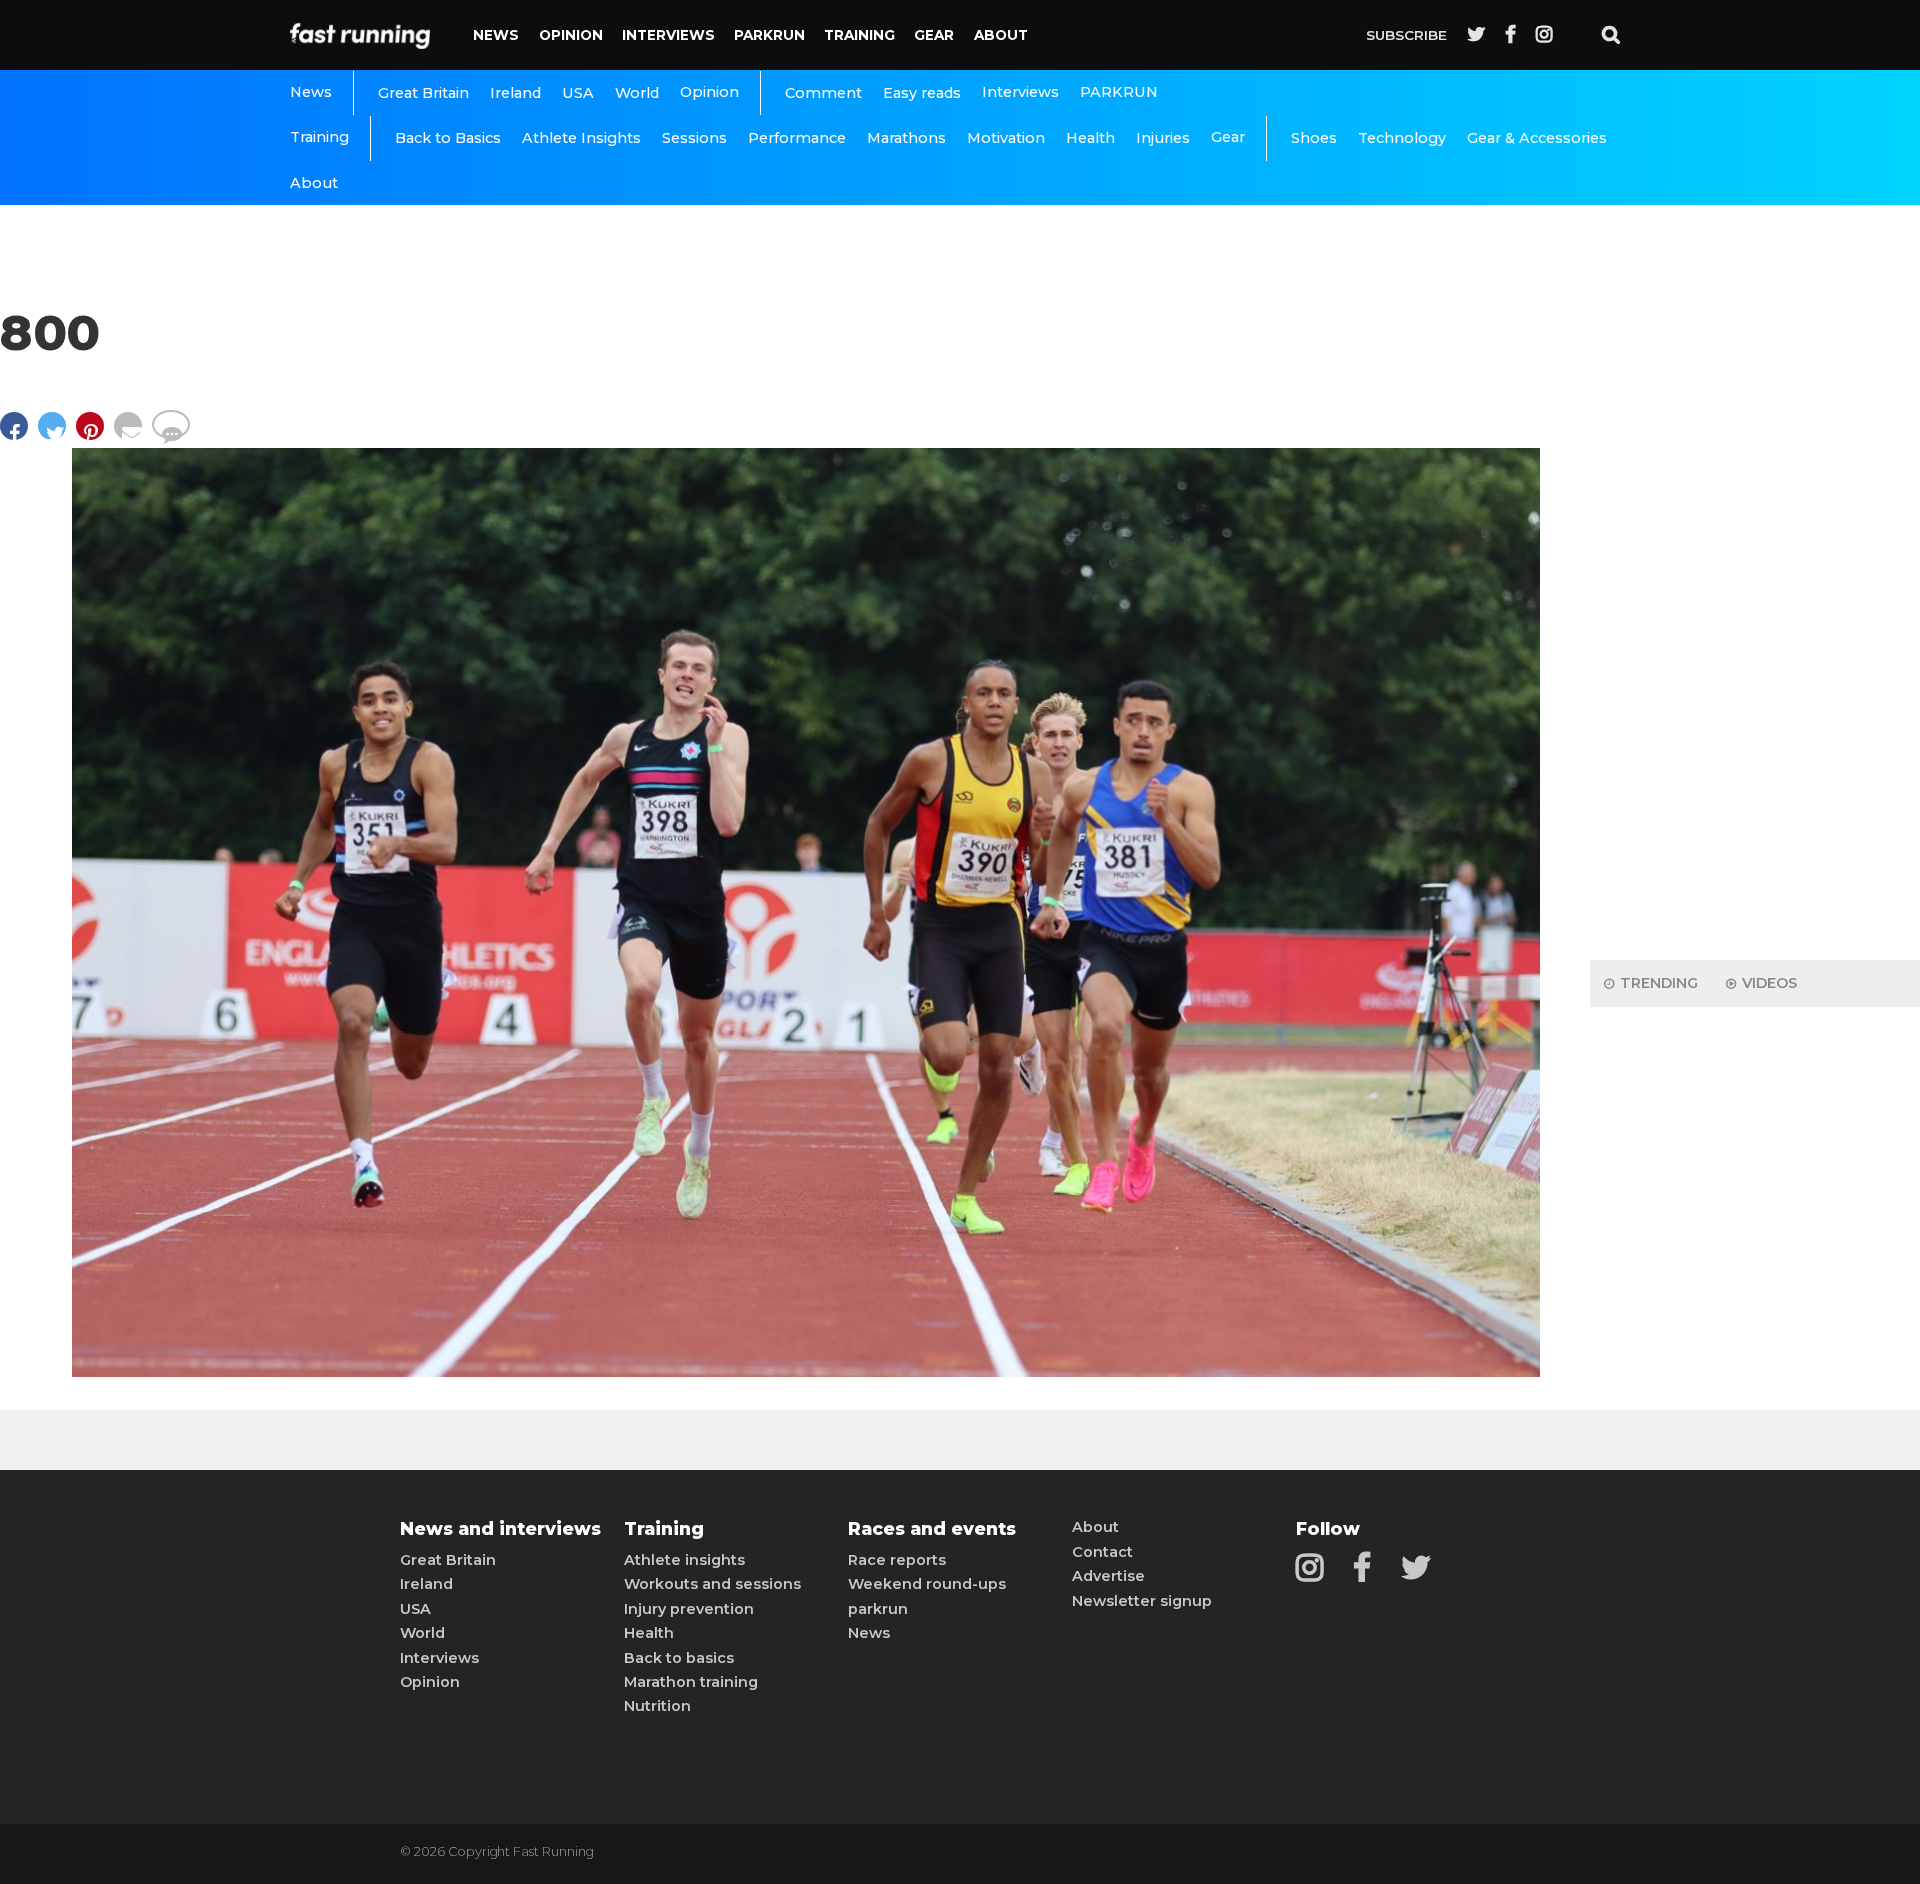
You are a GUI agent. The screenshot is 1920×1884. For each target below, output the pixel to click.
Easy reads (922, 93)
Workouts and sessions (712, 1584)
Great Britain (423, 93)
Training (859, 35)
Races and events (932, 1529)
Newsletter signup (1142, 1601)
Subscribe (1406, 35)
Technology (1402, 138)
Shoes (1314, 138)
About (1001, 35)
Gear (934, 35)
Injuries (1163, 138)
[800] (806, 1371)
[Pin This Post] (95, 435)
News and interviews (500, 1529)
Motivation (1006, 138)
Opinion (571, 35)
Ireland (515, 93)
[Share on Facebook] (19, 435)
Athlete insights (684, 1560)
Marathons (906, 138)
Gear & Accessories (1537, 138)
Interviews (668, 35)
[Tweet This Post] (57, 435)
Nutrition (657, 1706)
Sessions (694, 138)
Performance (797, 138)
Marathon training (691, 1682)
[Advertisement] (1755, 630)
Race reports (897, 1560)
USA (578, 93)
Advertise (1108, 1576)
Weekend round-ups (927, 1584)
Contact (1102, 1552)
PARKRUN (769, 35)
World (637, 93)
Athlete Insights (581, 138)
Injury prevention (689, 1609)
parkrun (878, 1609)
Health (1090, 138)
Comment (823, 93)
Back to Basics (448, 138)
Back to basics (679, 1658)
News (496, 35)
